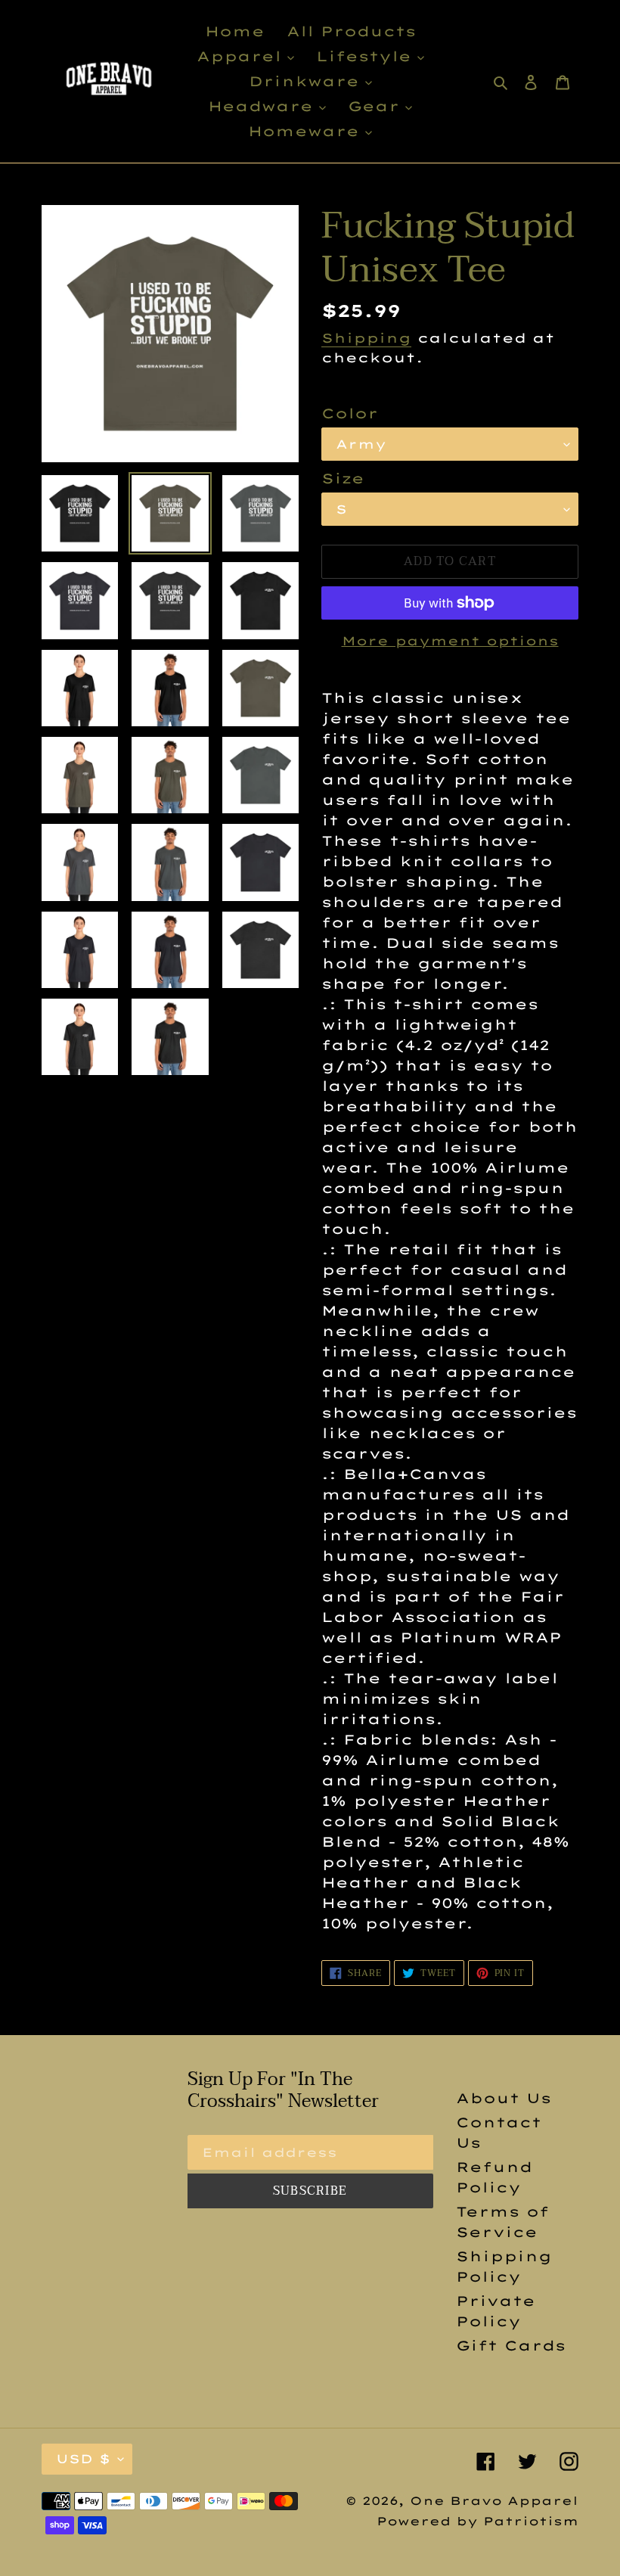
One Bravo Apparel (494, 2501)
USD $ (83, 2459)
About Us (504, 2098)
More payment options (450, 641)
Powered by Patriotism (477, 2521)
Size (343, 479)
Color (350, 413)
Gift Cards (511, 2346)
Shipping (366, 338)
